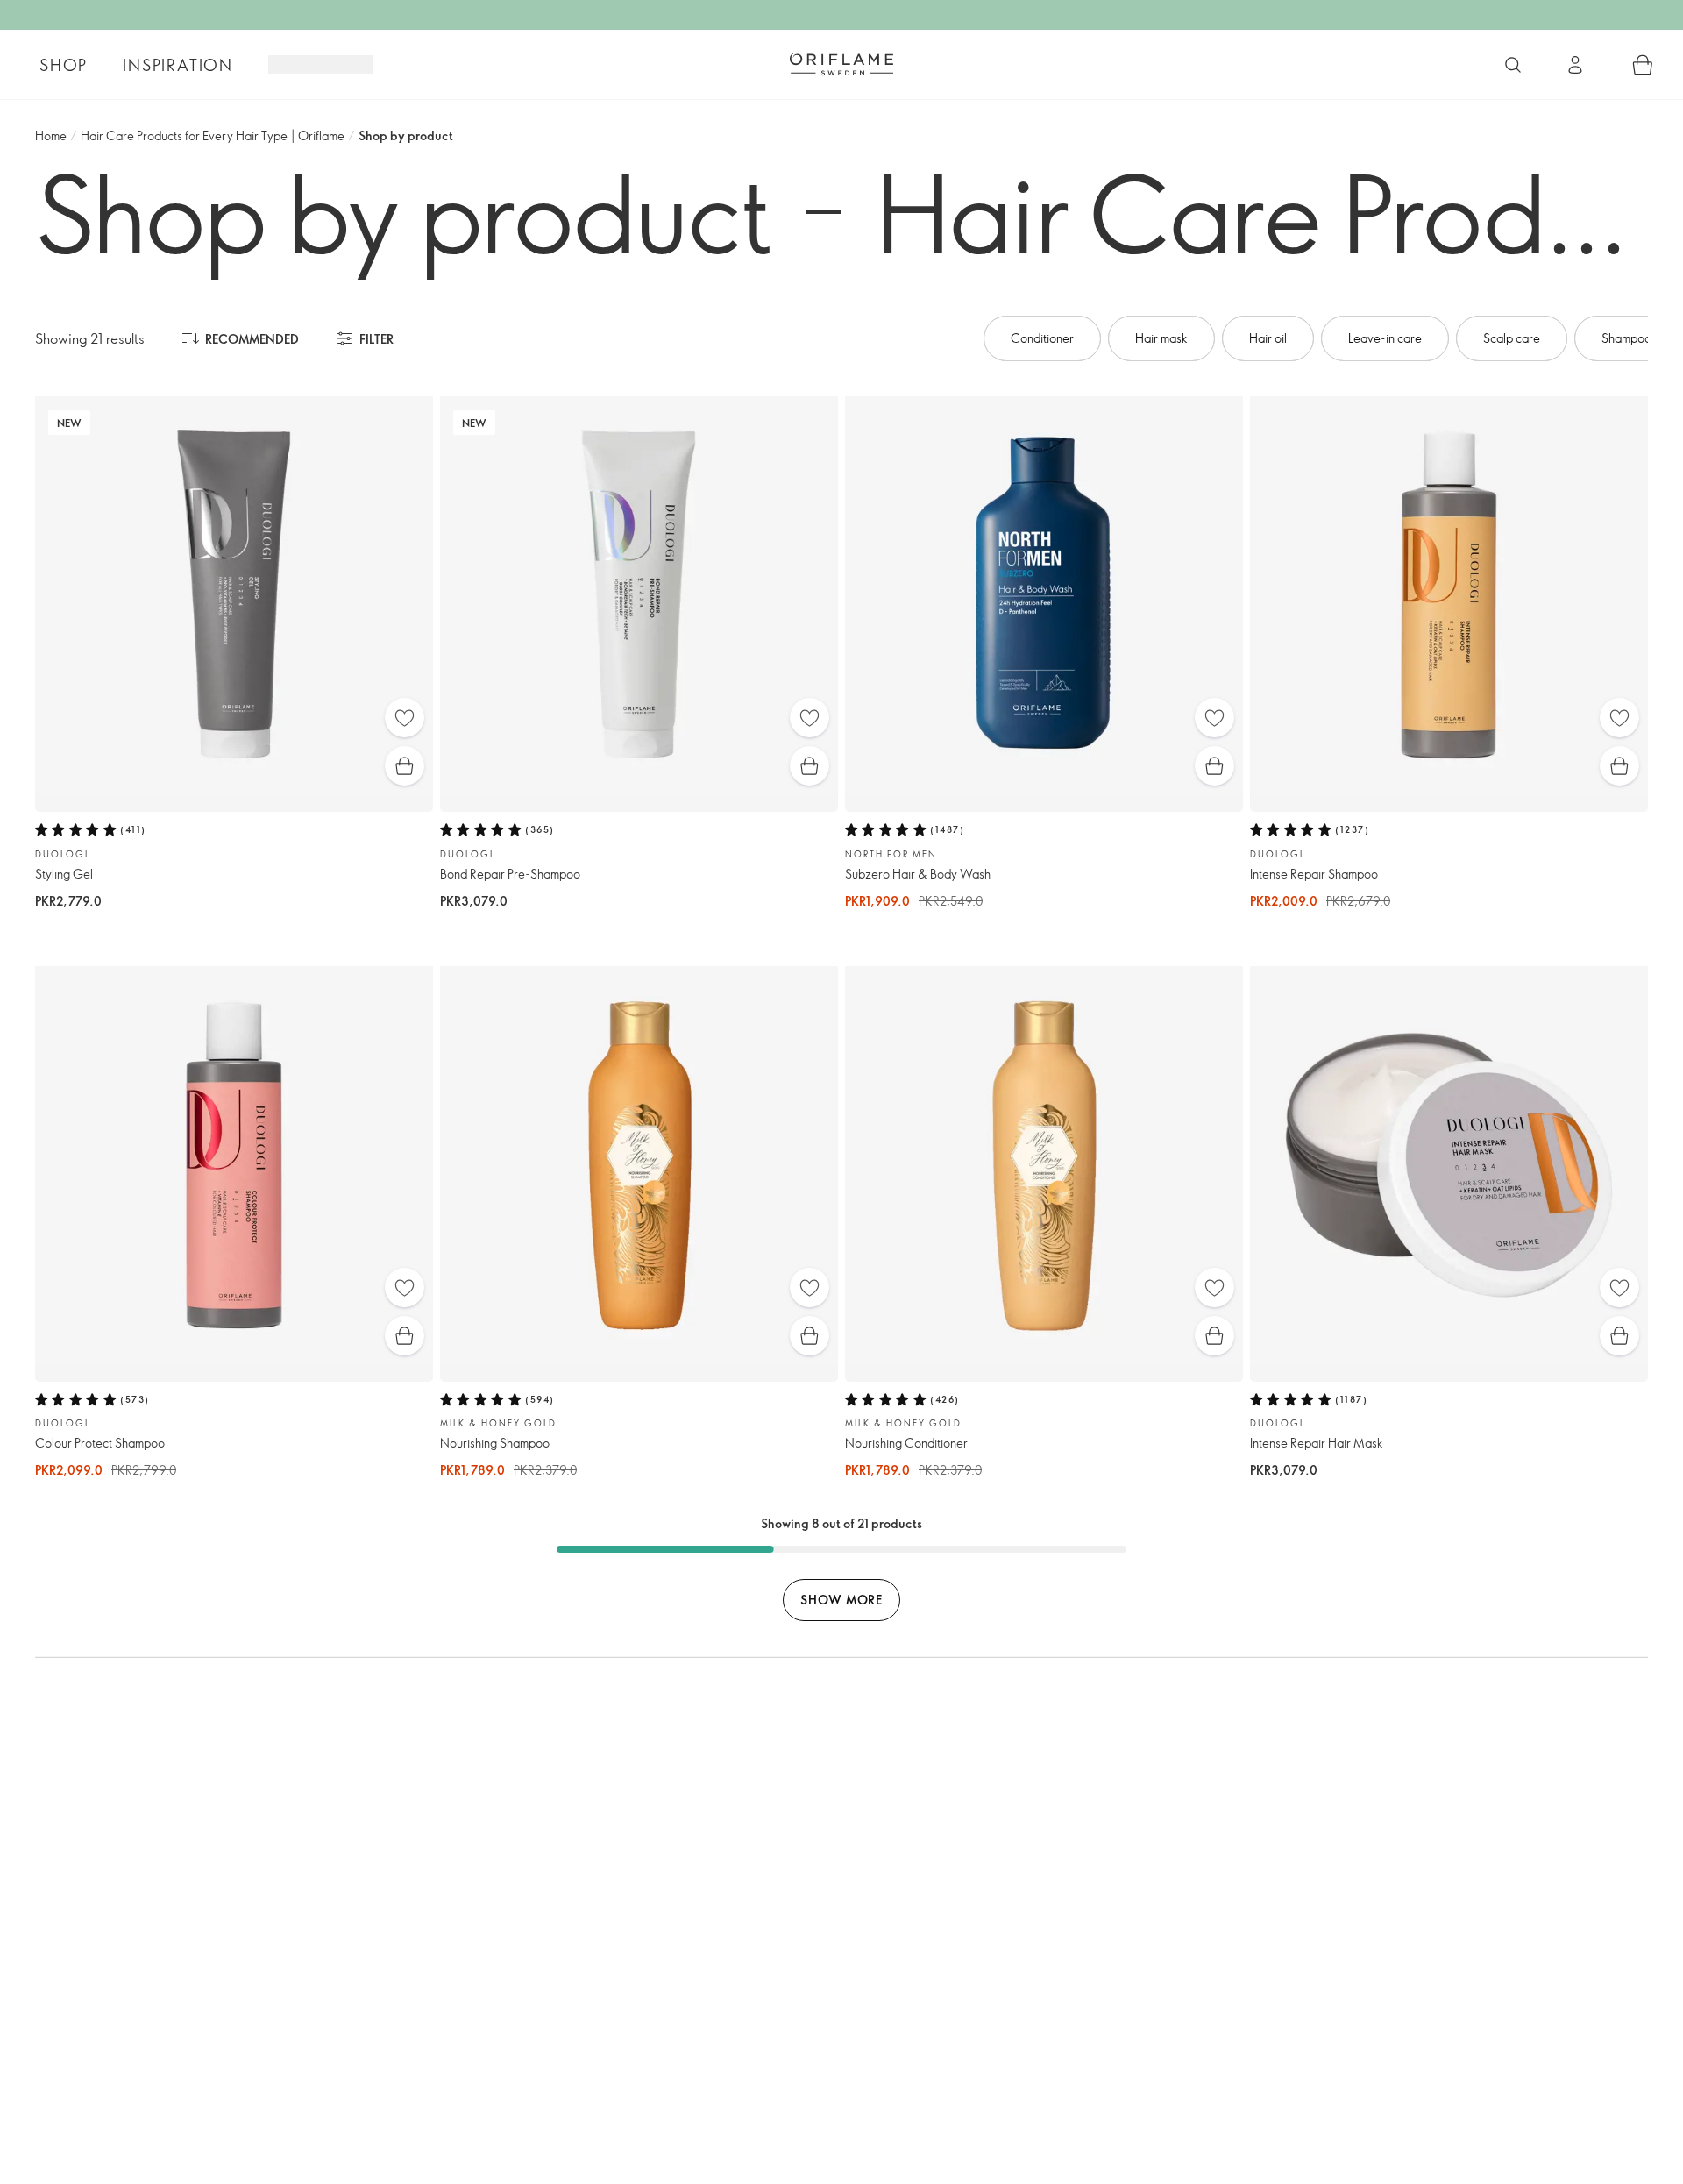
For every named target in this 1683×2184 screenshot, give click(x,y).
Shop (64, 65)
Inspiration (178, 65)
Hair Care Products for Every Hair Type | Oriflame (213, 135)
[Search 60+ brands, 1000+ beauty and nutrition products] (1513, 65)
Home (51, 135)
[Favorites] (405, 718)
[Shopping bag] (1643, 65)
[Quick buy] (405, 766)
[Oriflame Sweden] (841, 64)
